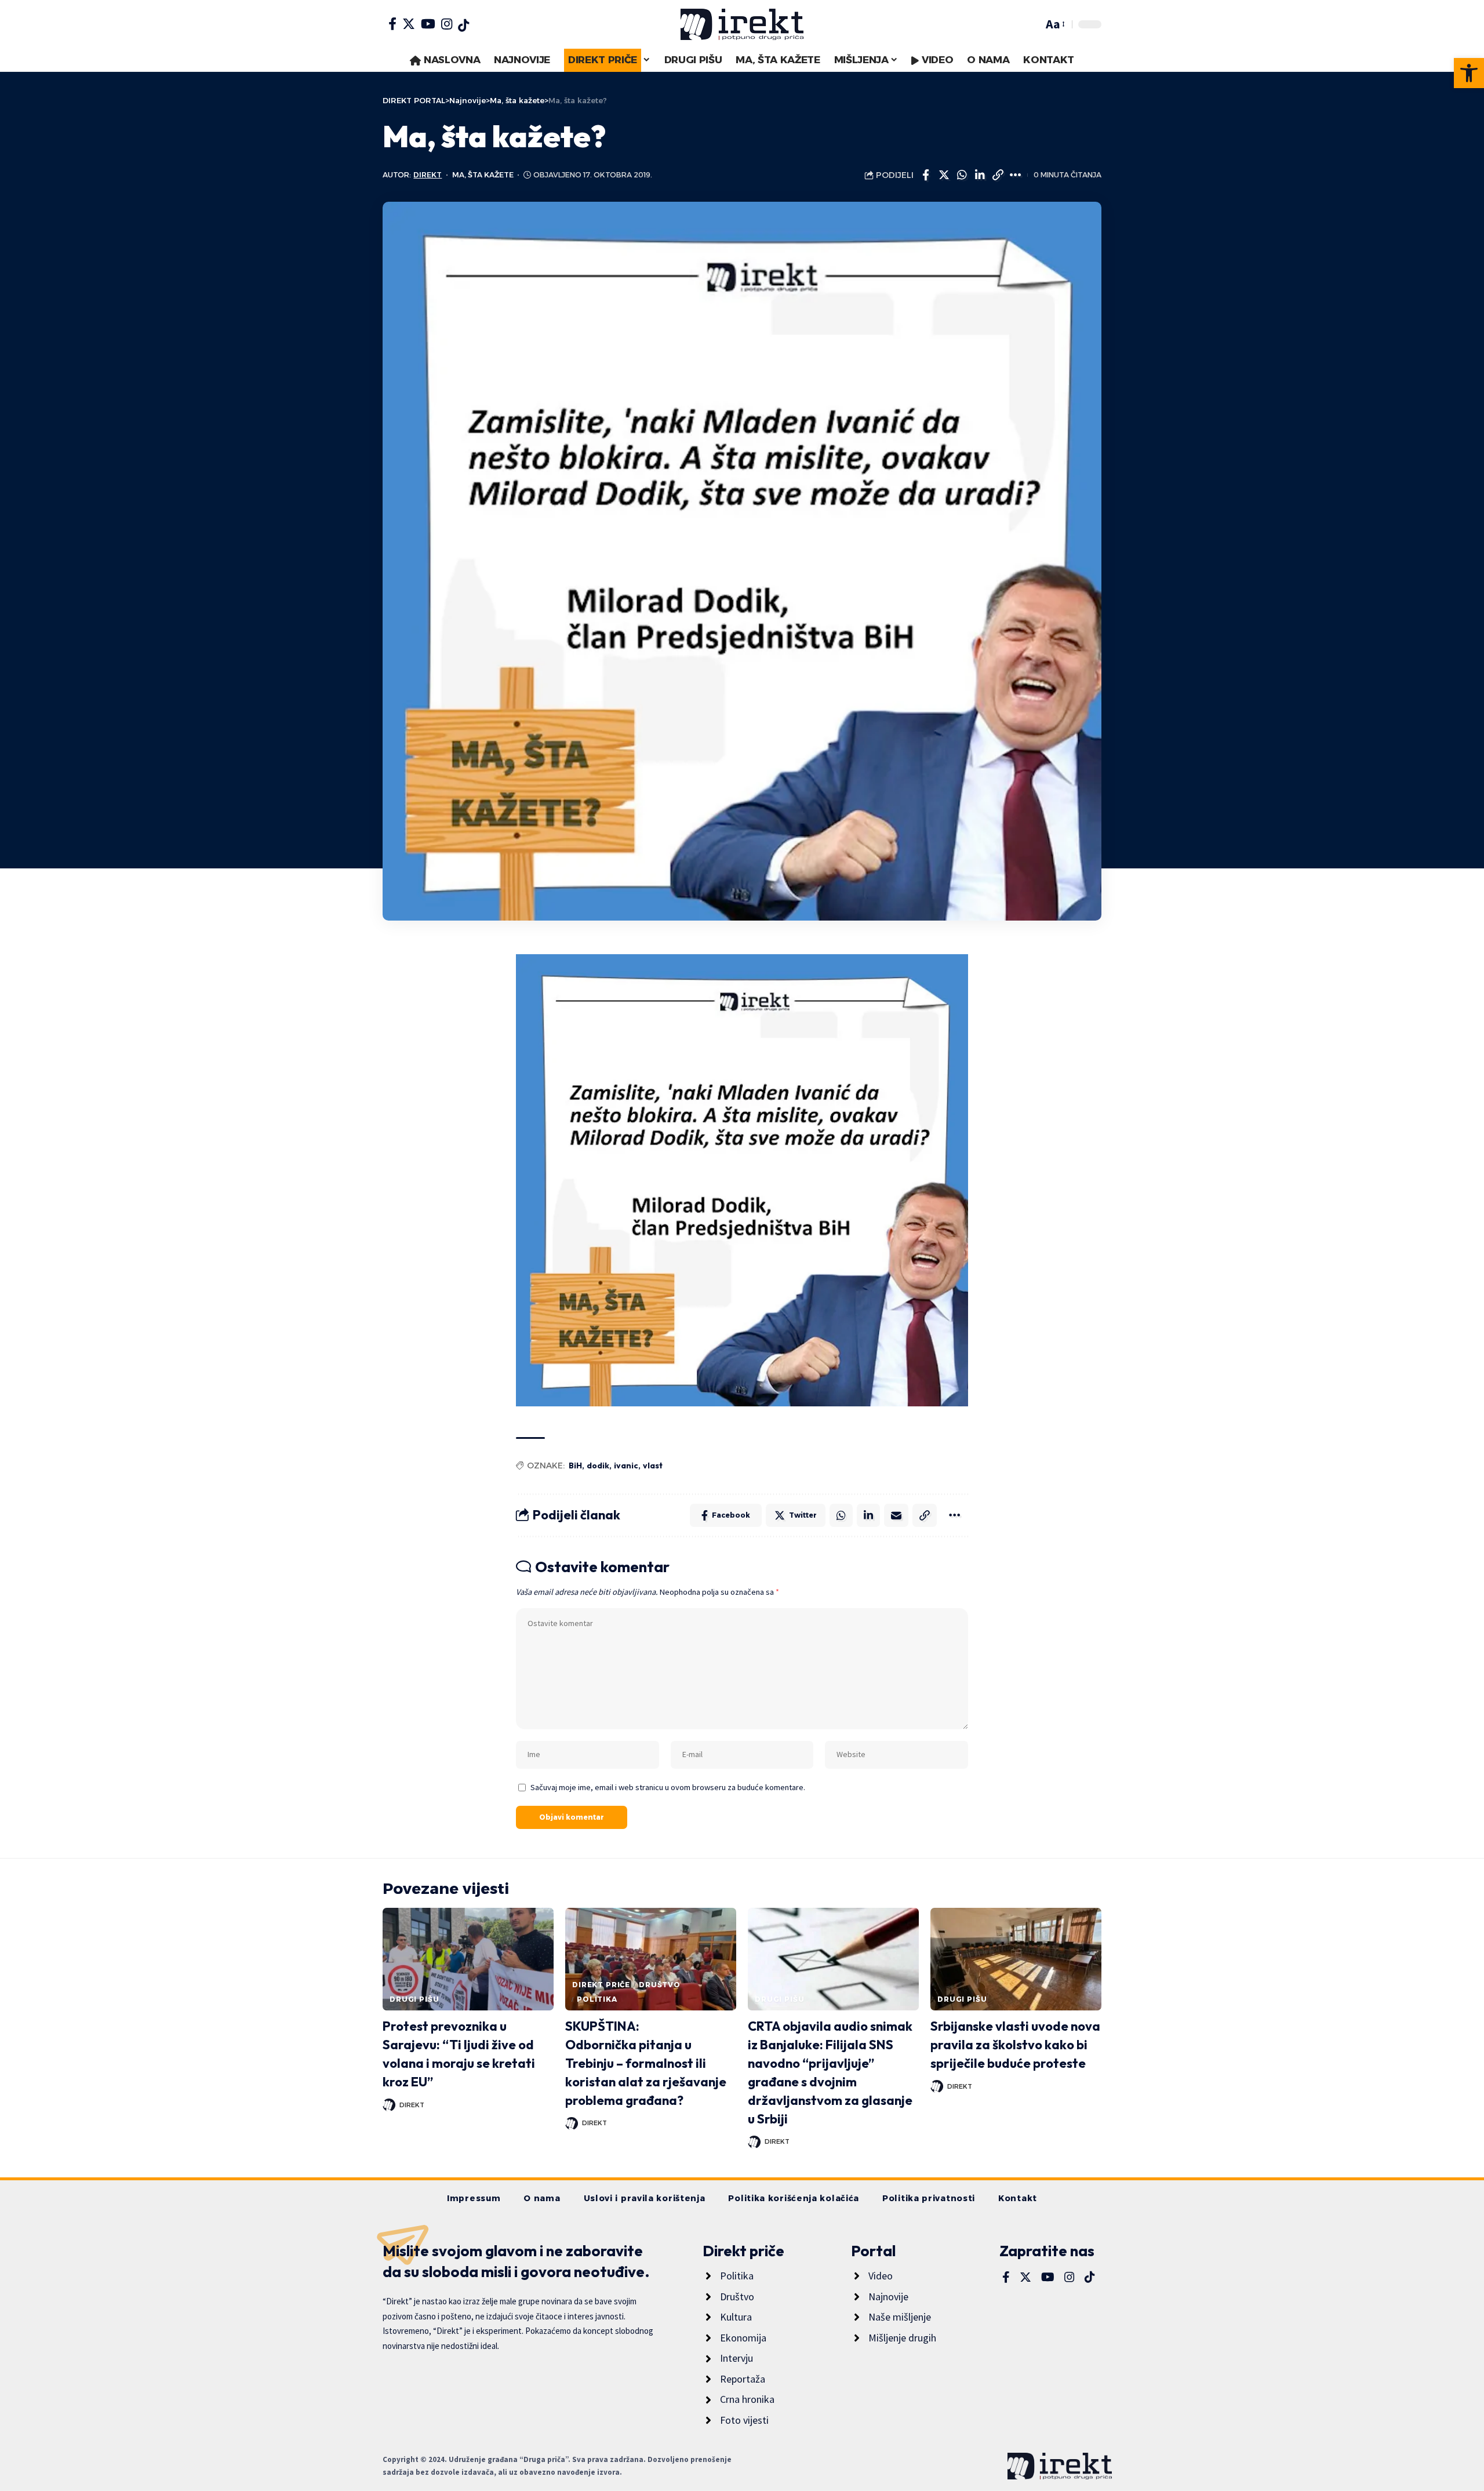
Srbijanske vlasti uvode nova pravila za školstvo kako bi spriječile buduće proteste (1015, 2045)
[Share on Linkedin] (980, 175)
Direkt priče (601, 1985)
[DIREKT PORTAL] (742, 24)
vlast (653, 1465)
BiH (575, 1465)
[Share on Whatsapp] (962, 175)
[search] (1031, 24)
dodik (598, 1465)
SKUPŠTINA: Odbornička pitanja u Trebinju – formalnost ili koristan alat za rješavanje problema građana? (646, 2063)
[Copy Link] (998, 175)
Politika (597, 1999)
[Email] (896, 1515)
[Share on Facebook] (926, 175)
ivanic (626, 1465)
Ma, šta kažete (483, 175)
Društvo (660, 1985)
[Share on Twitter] (944, 175)
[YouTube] (428, 24)
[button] (1469, 73)
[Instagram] (447, 24)
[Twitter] (409, 24)
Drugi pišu (414, 1999)
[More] (1016, 175)
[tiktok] (463, 26)
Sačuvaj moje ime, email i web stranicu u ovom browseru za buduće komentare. (668, 1787)
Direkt (428, 175)
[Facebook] (392, 24)
